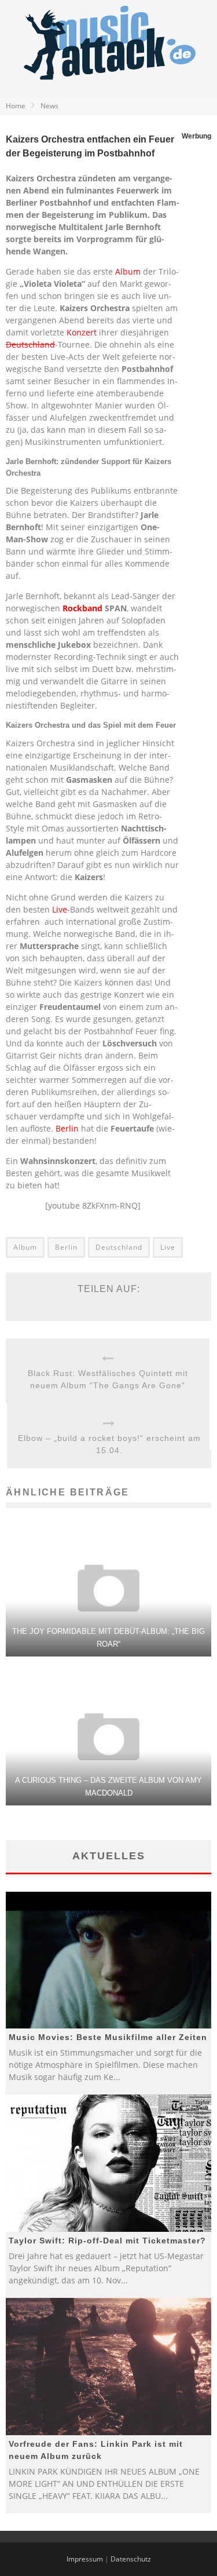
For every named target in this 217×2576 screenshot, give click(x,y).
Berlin (67, 1128)
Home (16, 106)
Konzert (82, 332)
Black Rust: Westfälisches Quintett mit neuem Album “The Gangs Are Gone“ (108, 1379)
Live (60, 909)
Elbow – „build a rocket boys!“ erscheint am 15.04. (109, 1444)
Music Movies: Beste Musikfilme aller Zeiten (108, 2037)
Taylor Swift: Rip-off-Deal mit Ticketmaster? (107, 2241)
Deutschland (30, 344)
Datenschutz (131, 2559)
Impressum (85, 2559)
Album (128, 271)
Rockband (82, 608)
